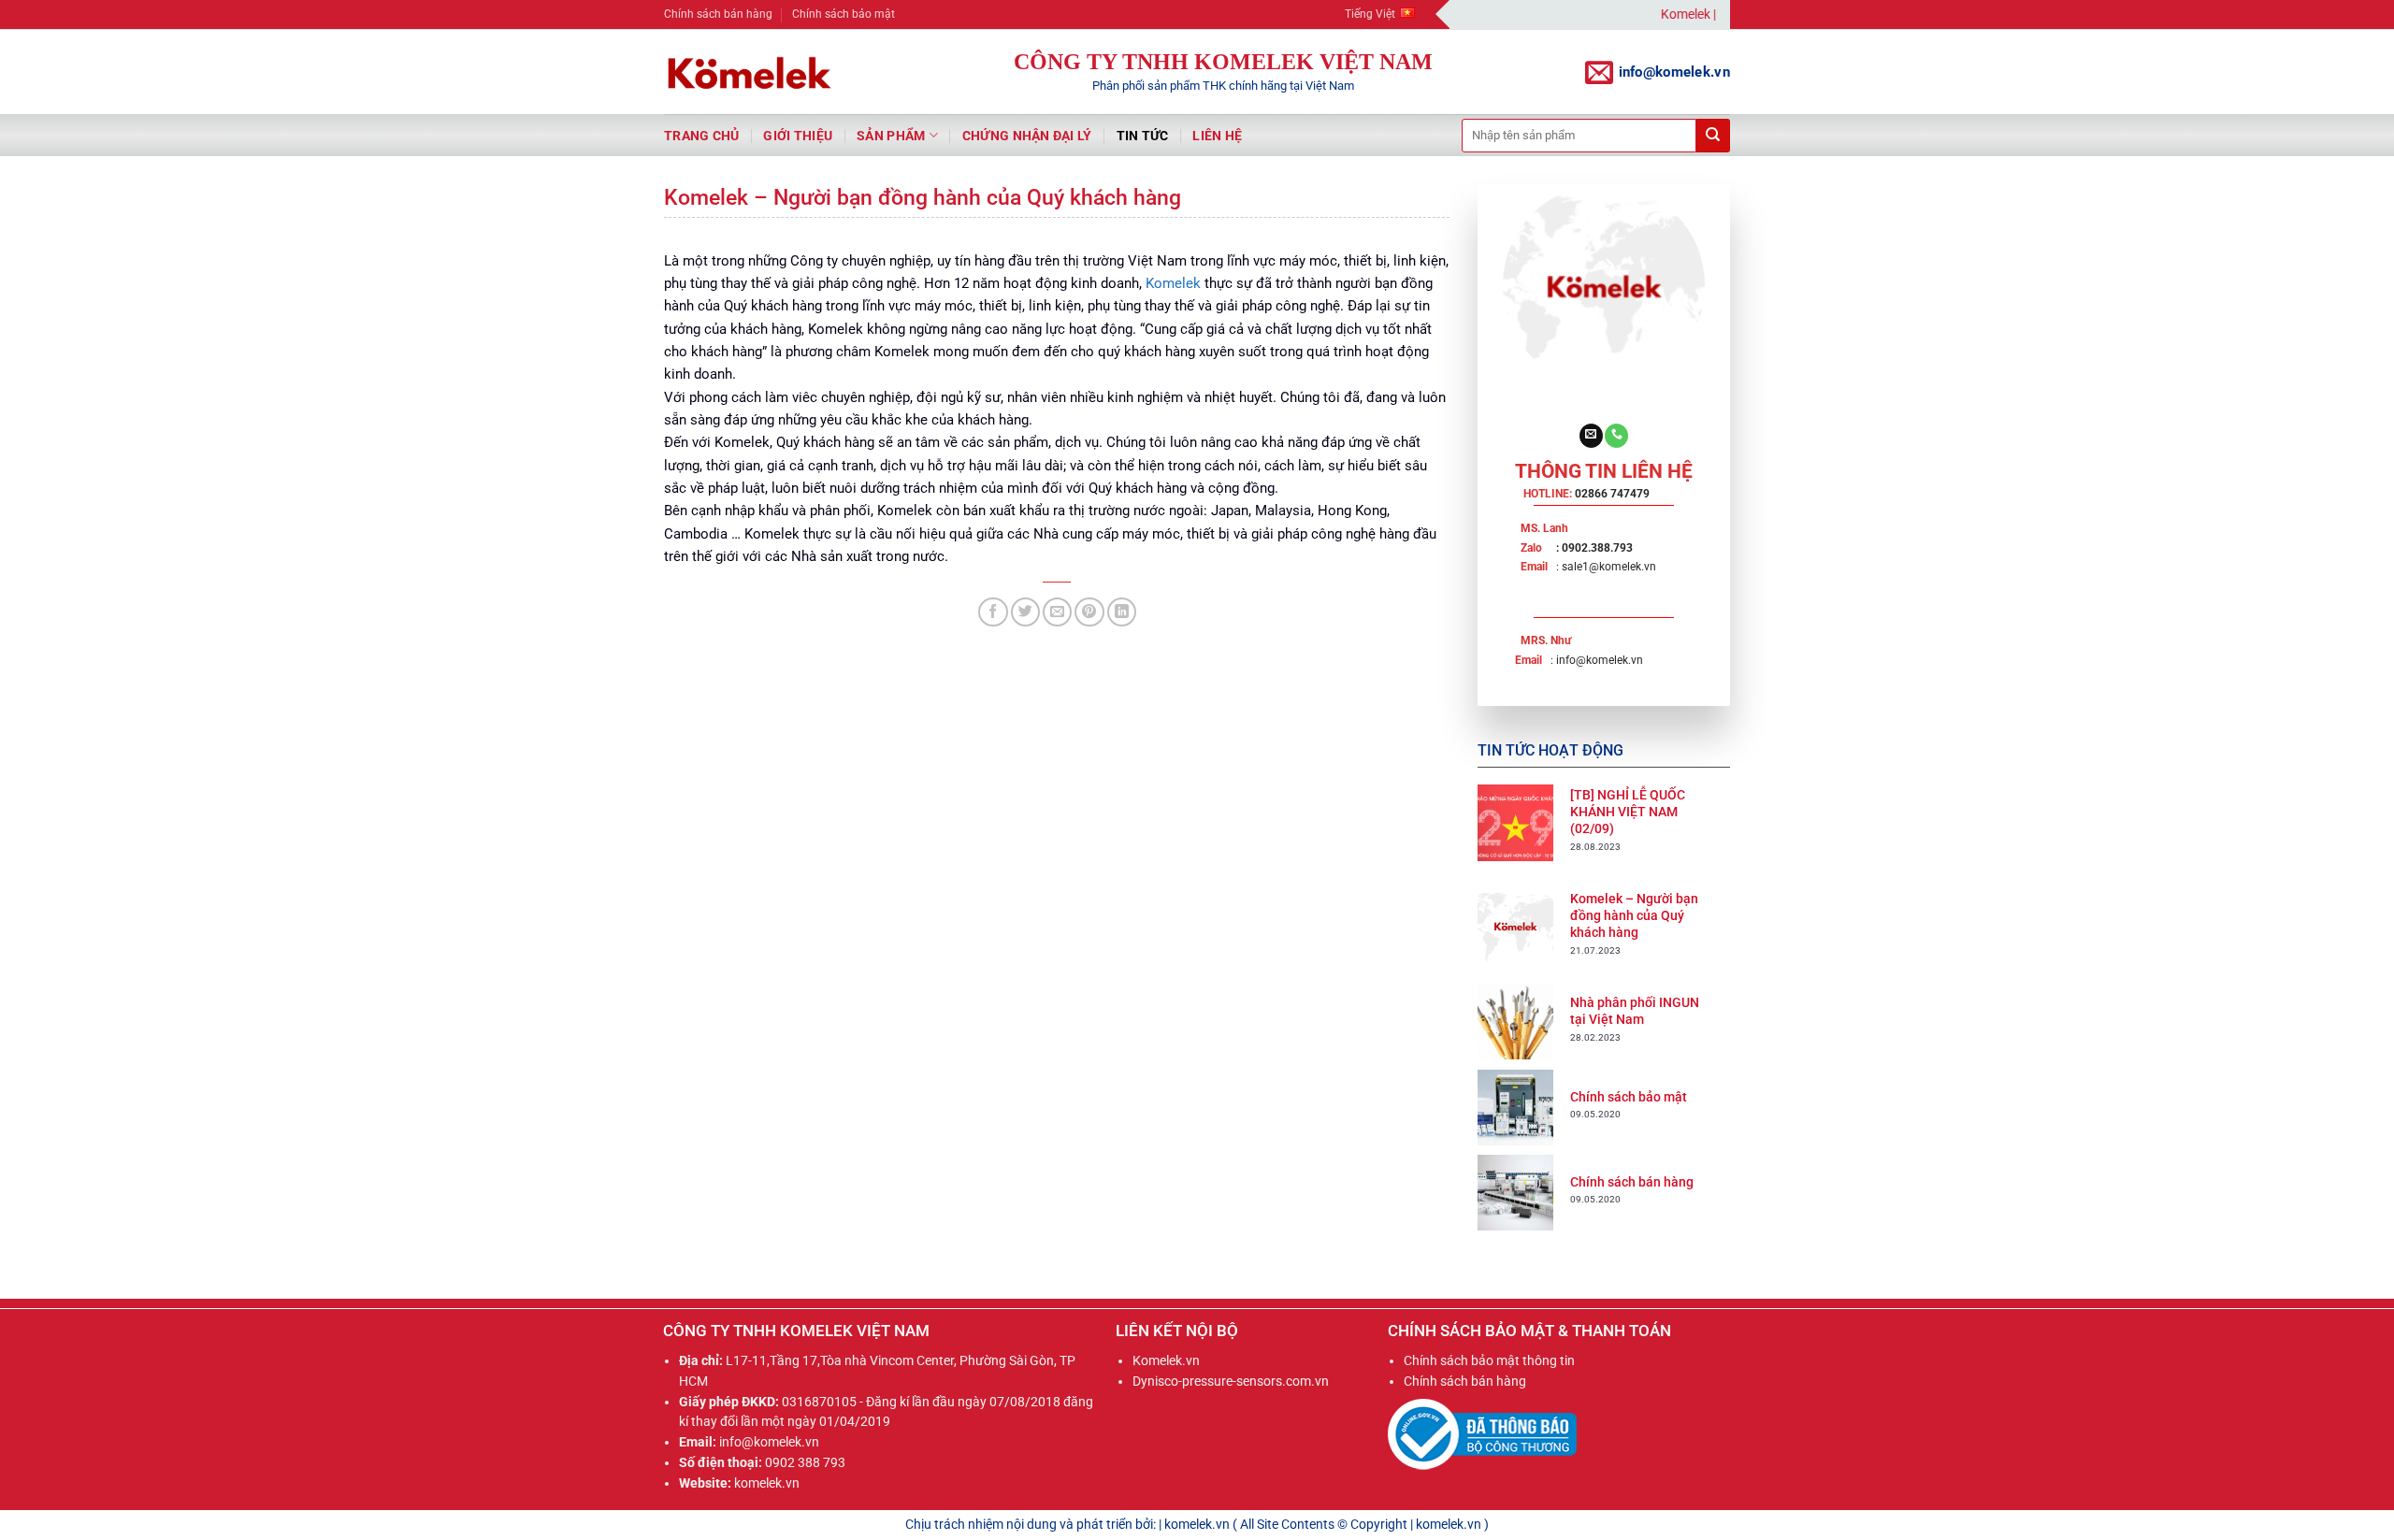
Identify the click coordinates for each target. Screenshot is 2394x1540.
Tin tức (1143, 136)
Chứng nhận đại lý (1027, 136)
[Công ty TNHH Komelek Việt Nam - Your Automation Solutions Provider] (748, 72)
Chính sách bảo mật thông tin (1489, 1360)
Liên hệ (1217, 136)
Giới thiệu (798, 136)
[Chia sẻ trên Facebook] (993, 612)
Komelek (1173, 283)
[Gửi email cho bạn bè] (1057, 612)
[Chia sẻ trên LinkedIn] (1122, 612)
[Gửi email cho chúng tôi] (1591, 436)
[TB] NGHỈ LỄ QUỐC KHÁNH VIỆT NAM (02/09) (1628, 812)
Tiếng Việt (1370, 14)
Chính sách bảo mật (844, 14)
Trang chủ (701, 136)
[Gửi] (1713, 136)
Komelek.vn (1166, 1360)
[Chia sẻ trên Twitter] (1025, 612)
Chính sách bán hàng (718, 14)
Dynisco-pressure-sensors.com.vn (1231, 1381)
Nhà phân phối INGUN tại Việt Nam (1635, 1011)
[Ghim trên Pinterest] (1089, 612)
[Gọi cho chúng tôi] (1616, 436)
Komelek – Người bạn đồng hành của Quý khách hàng (1634, 915)
